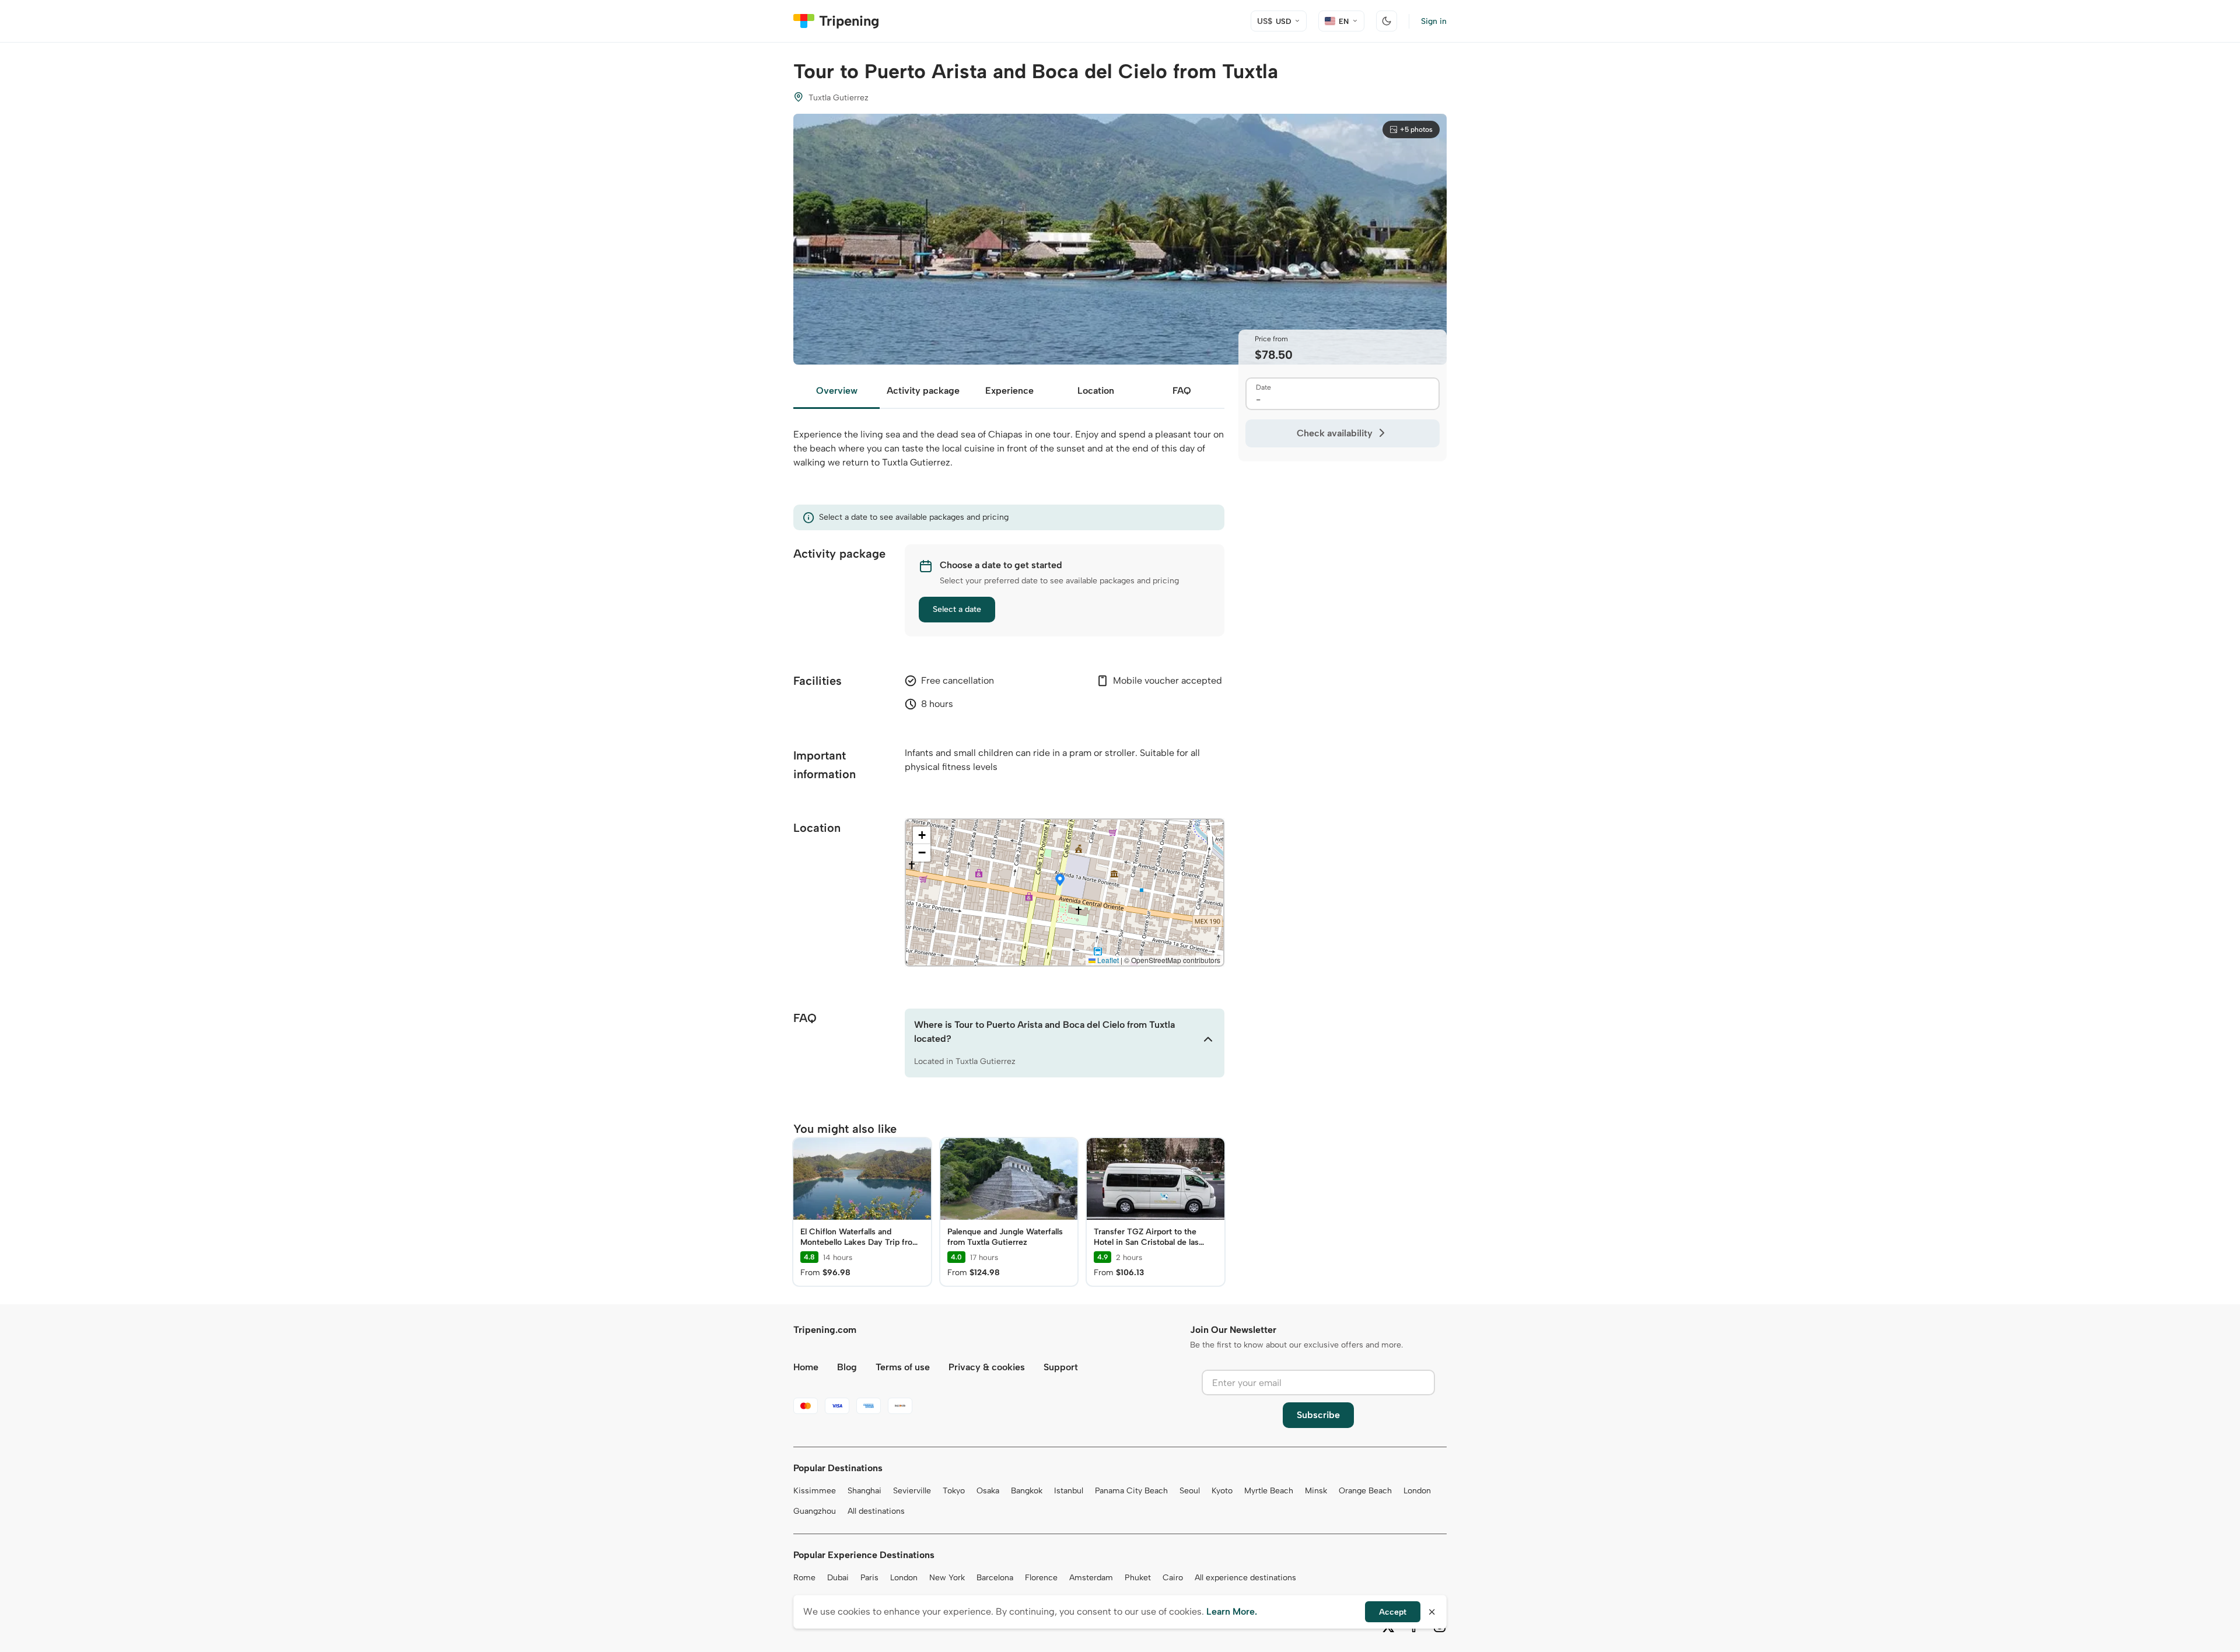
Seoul (1190, 1491)
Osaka (988, 1491)
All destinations (876, 1511)
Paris (869, 1578)
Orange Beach (1365, 1491)
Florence (1041, 1578)
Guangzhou (815, 1511)
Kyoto (1222, 1491)
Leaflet (1107, 960)
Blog (847, 1367)
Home (806, 1367)
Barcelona (995, 1578)
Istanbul (1069, 1491)
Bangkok (1027, 1491)
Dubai (838, 1578)
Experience (1009, 391)
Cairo (1173, 1578)
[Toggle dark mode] (1387, 21)
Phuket (1138, 1578)
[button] (1060, 881)
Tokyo (954, 1491)
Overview (837, 391)
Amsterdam (1091, 1578)
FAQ (1182, 391)
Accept (1393, 1612)
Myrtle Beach (1269, 1491)
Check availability (1335, 433)
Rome (804, 1578)
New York (947, 1578)
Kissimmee (815, 1491)
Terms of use (903, 1367)
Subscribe (1318, 1415)
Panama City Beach (1131, 1491)
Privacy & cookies (987, 1367)
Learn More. (1232, 1611)
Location (1096, 391)
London (1417, 1491)
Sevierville (912, 1491)
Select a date (957, 609)
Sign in (1434, 21)
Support (1061, 1367)
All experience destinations (1245, 1578)
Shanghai (864, 1491)
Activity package (923, 391)
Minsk (1316, 1491)
